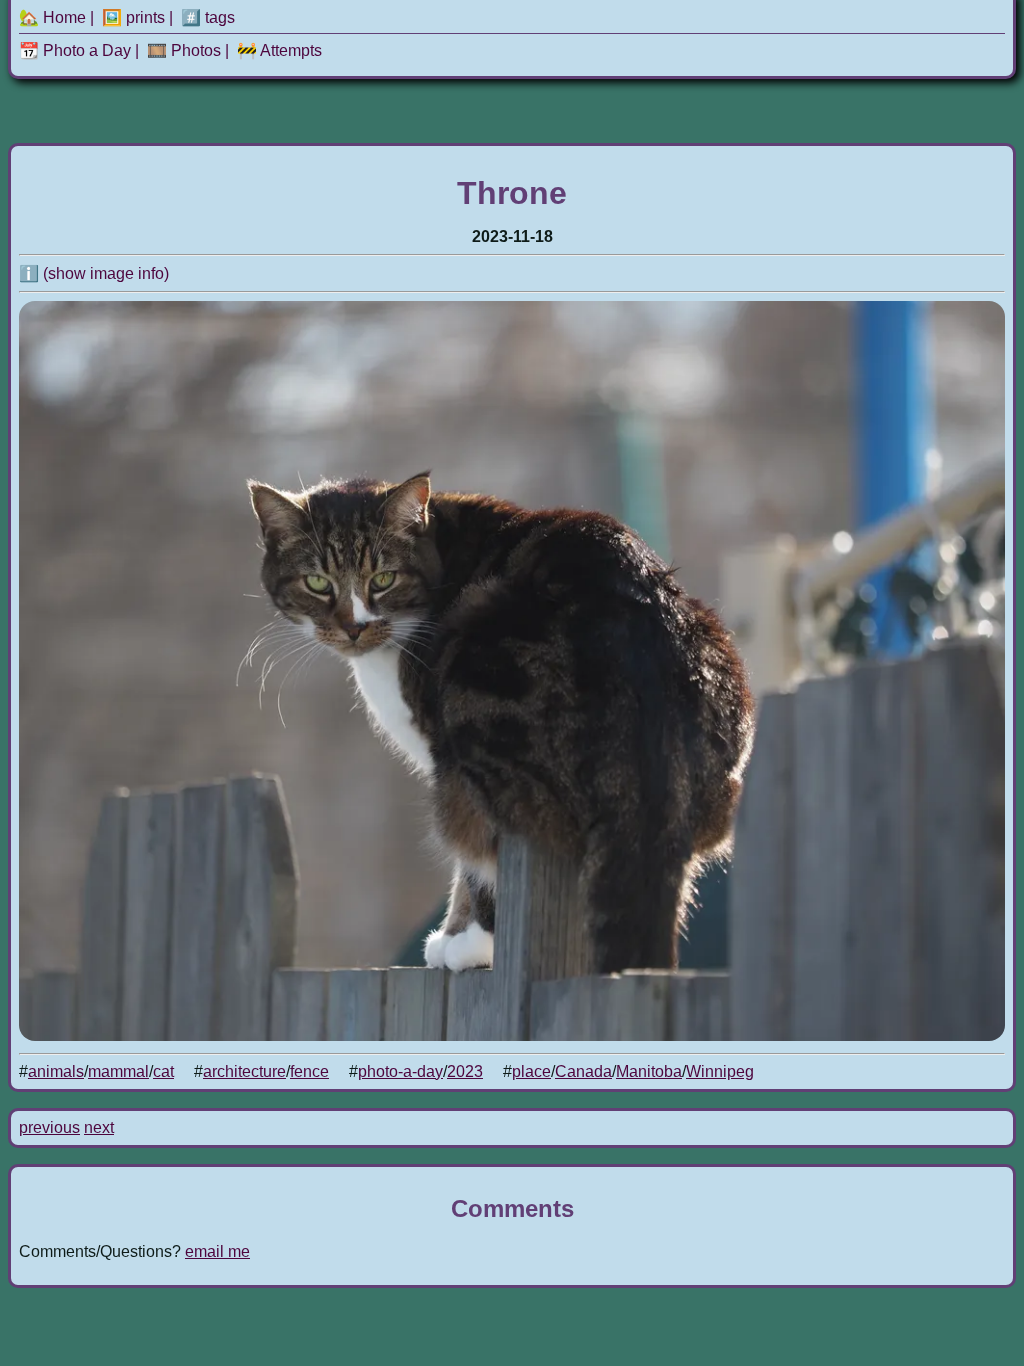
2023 (465, 1071)
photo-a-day (400, 1071)
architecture (244, 1071)
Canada (583, 1071)
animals (56, 1071)
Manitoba (649, 1071)
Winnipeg (720, 1071)
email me (217, 1251)
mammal (118, 1071)
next (99, 1127)
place (531, 1071)
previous (49, 1127)
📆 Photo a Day (75, 50)
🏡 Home (52, 17)
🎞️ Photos (184, 50)
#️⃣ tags (208, 17)
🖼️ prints (133, 17)
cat (163, 1071)
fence (309, 1071)
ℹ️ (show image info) (94, 273)
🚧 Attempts (279, 50)
